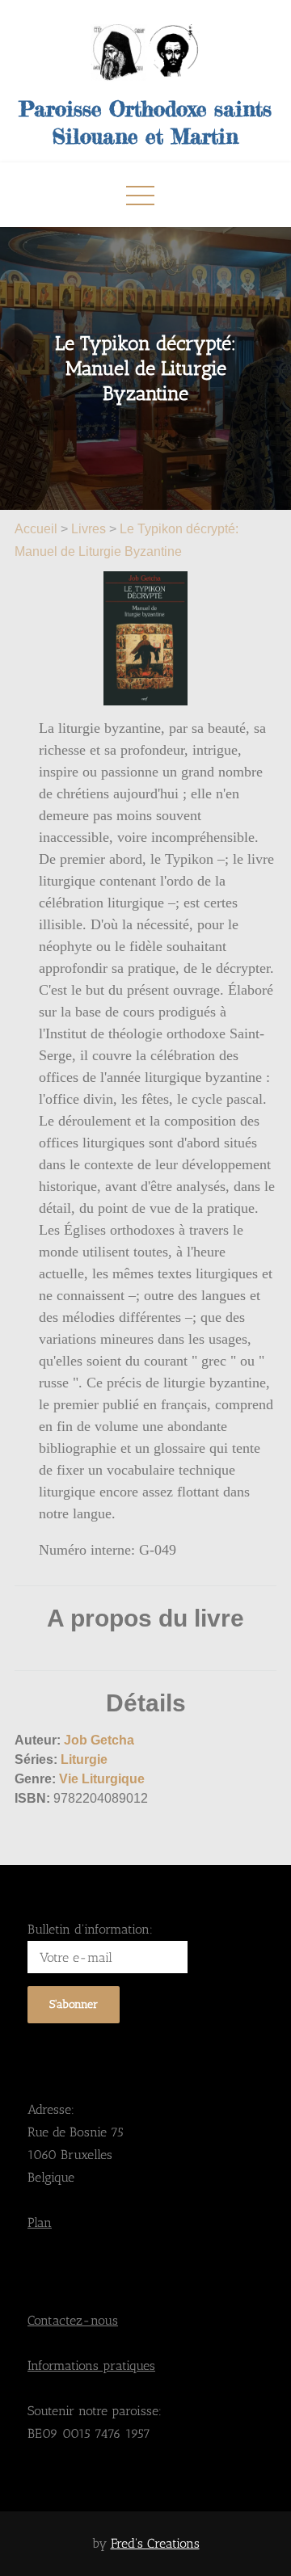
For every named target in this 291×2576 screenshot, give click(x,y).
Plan (40, 2222)
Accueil (38, 529)
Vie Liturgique (102, 1779)
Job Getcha (99, 1740)
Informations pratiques (91, 2366)
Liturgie (84, 1759)
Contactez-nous (73, 2320)
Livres (89, 529)
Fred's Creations (155, 2543)
